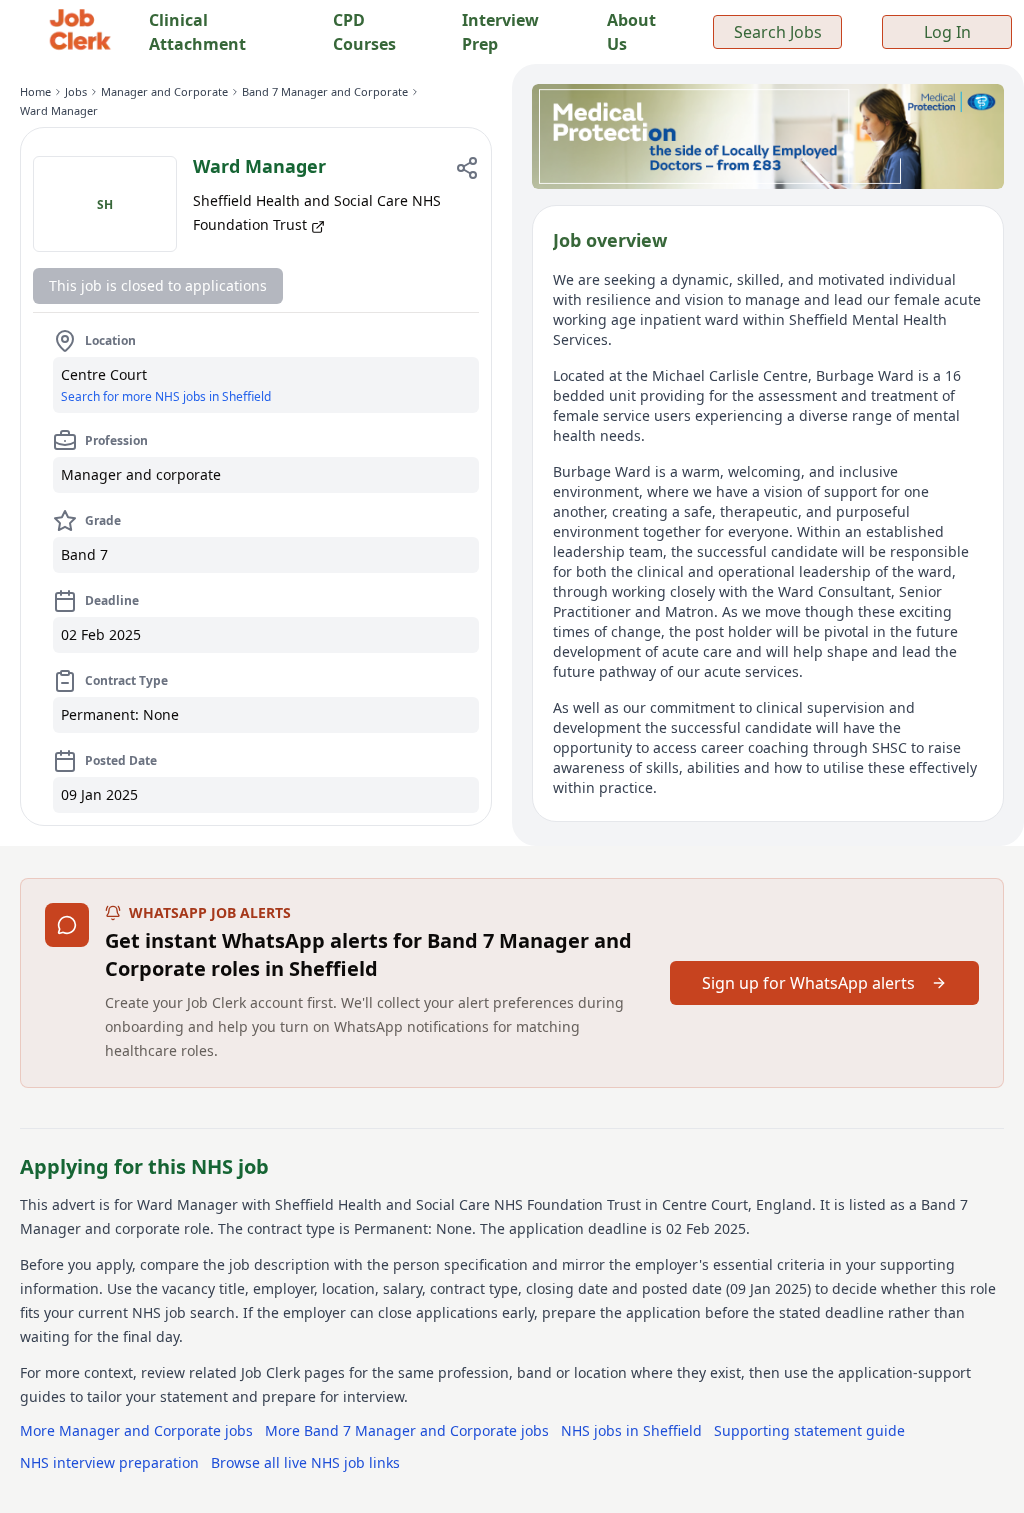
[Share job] (467, 168)
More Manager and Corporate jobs (136, 1430)
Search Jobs (778, 32)
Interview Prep (500, 32)
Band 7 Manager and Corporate (325, 91)
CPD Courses (364, 32)
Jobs (76, 91)
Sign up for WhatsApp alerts (808, 983)
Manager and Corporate (164, 91)
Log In (947, 32)
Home (35, 91)
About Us (631, 32)
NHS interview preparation (109, 1462)
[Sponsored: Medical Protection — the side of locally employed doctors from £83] (768, 136)
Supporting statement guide (809, 1430)
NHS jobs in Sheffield (631, 1430)
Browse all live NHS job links (305, 1462)
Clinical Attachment (197, 32)
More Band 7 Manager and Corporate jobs (407, 1430)
